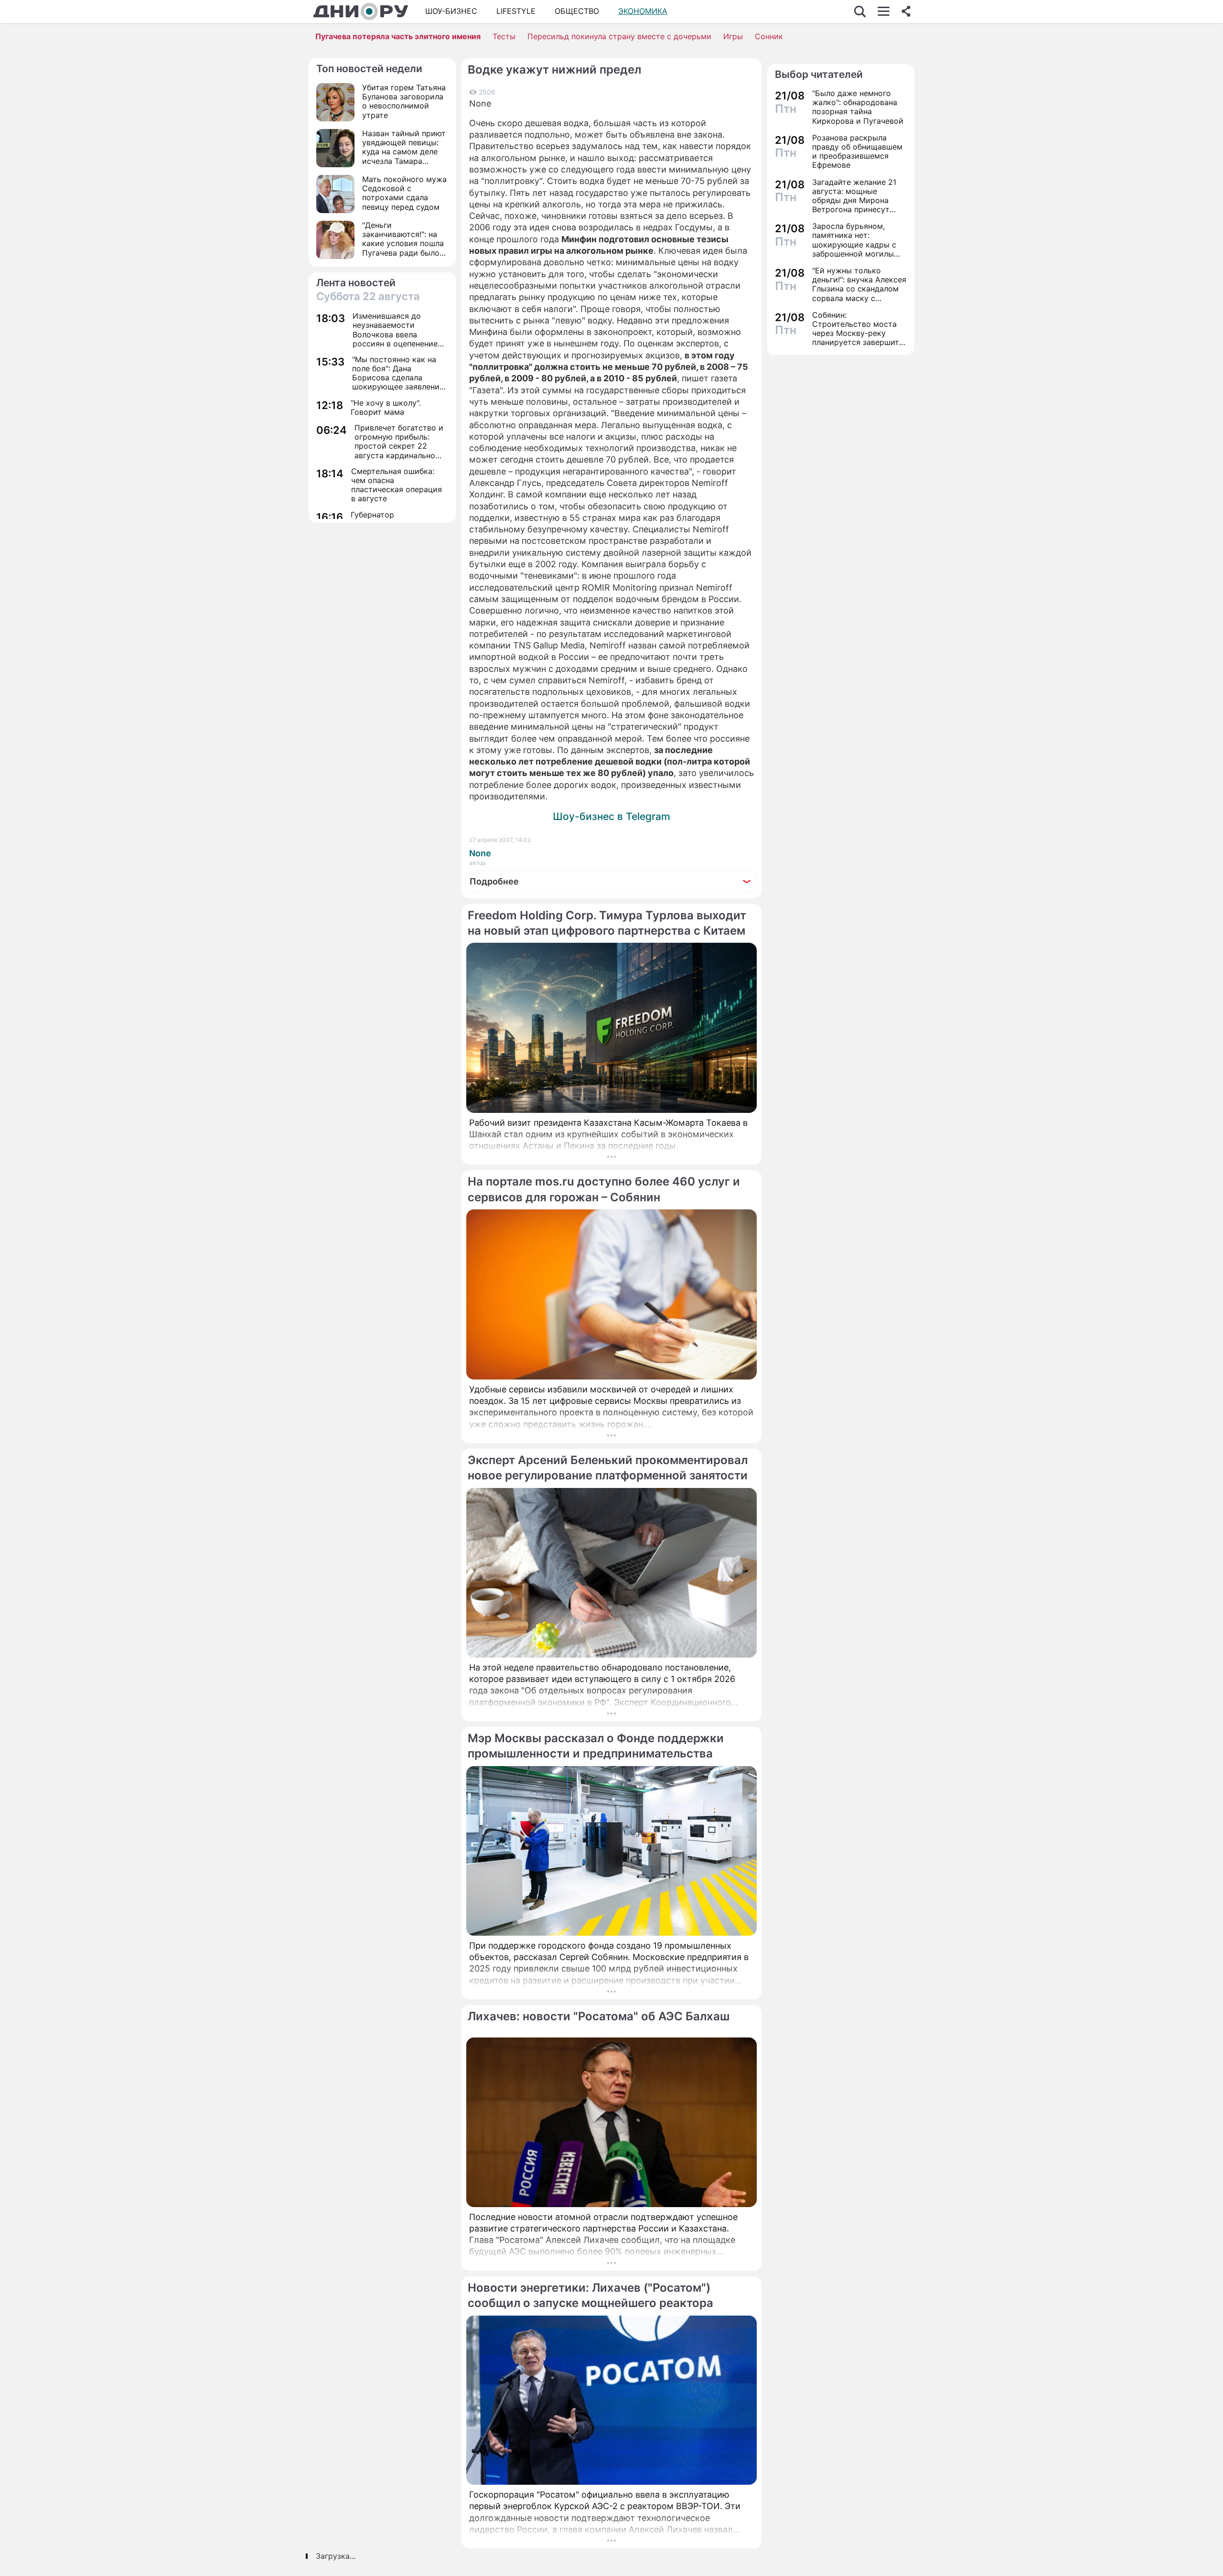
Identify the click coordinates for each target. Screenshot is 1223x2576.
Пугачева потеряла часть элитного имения (398, 36)
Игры (733, 36)
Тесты (504, 36)
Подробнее (494, 881)
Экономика (643, 11)
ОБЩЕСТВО (577, 11)
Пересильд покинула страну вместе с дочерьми (619, 36)
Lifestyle (516, 11)
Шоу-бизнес (451, 11)
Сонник (769, 36)
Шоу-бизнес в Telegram (611, 816)
